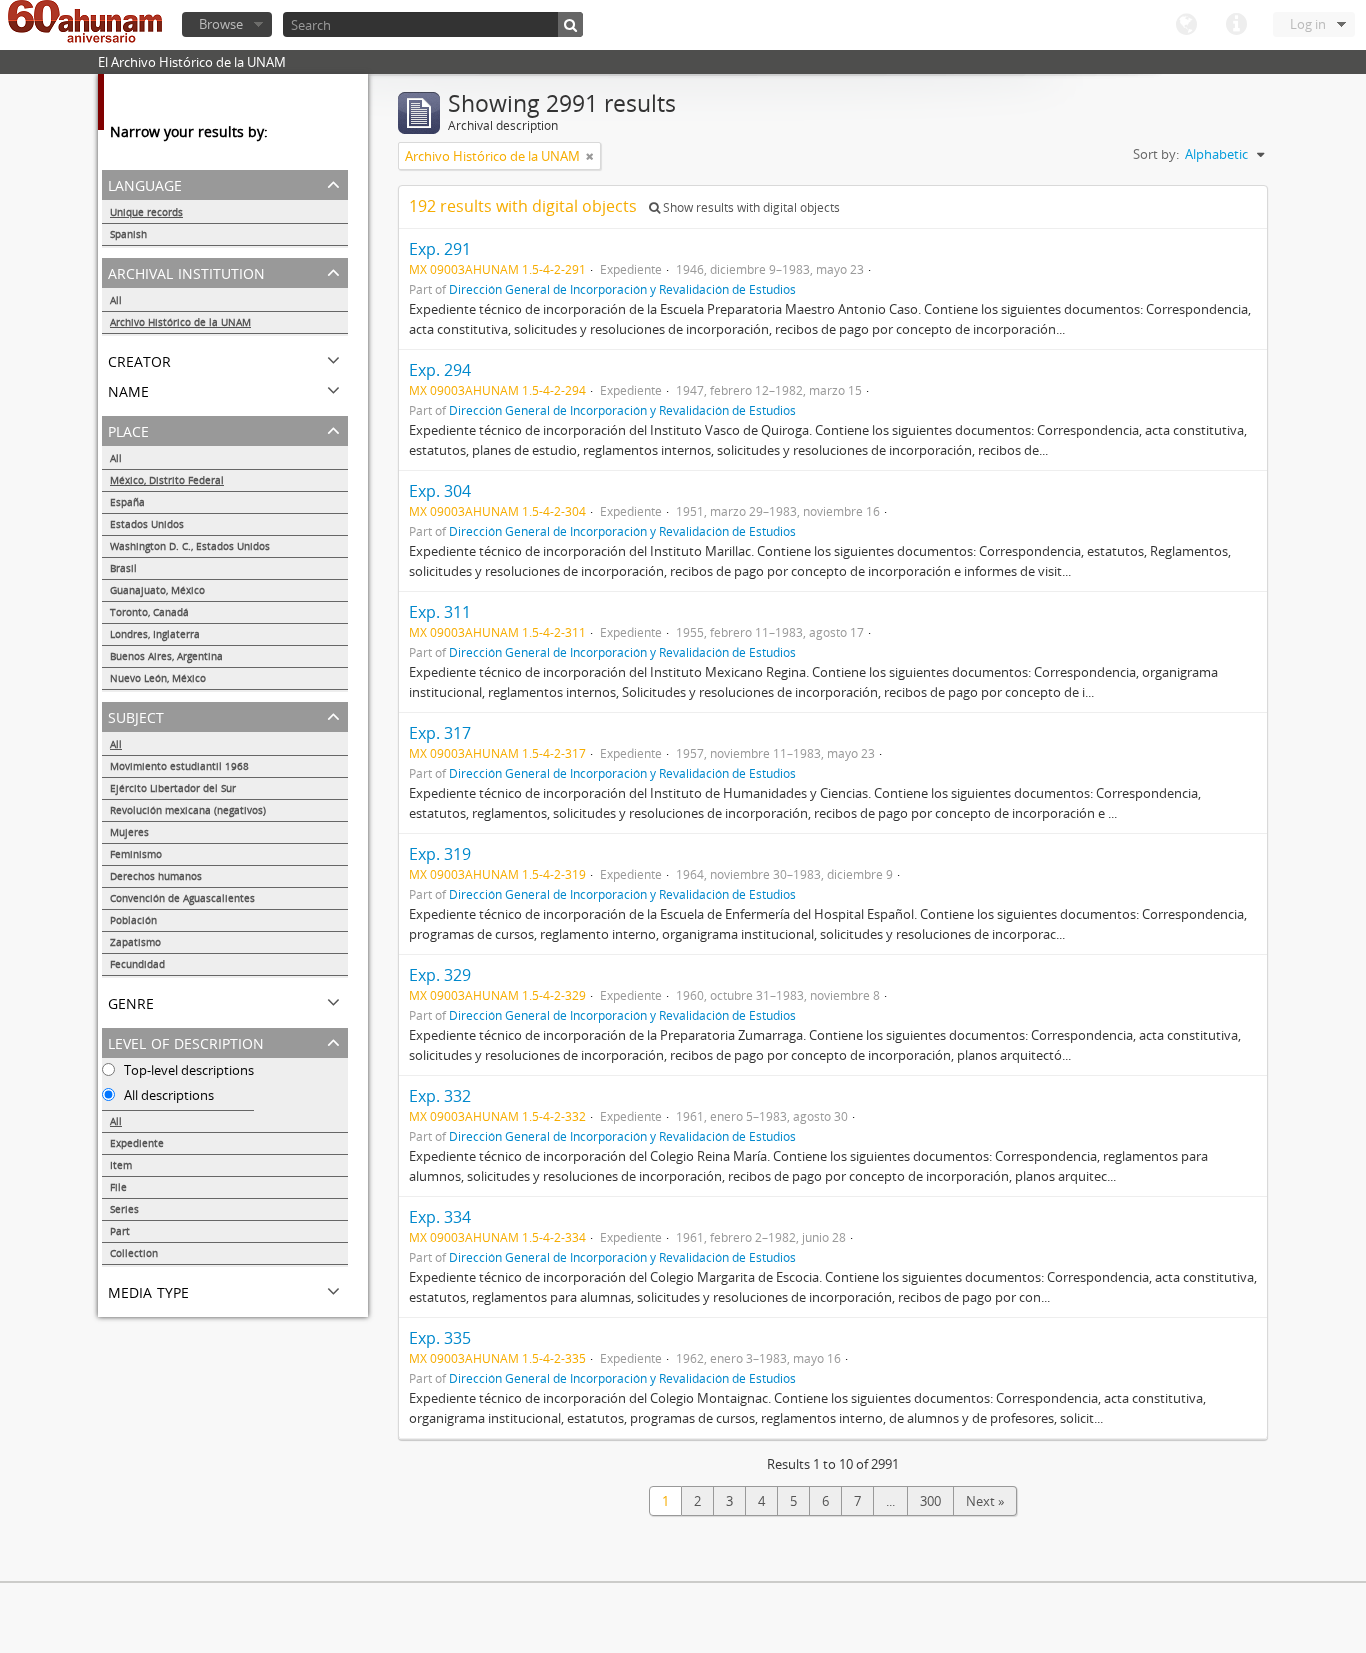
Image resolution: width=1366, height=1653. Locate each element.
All (116, 300)
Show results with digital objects (750, 207)
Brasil (123, 568)
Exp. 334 (440, 1217)
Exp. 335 (440, 1338)
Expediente (137, 1143)
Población (133, 920)
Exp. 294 (440, 370)
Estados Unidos (147, 524)
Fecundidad (137, 964)
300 (930, 1501)
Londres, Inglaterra (155, 634)
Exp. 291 (440, 249)
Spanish (128, 234)
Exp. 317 (440, 733)
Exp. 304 (440, 491)
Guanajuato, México (157, 590)
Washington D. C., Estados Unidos (190, 546)
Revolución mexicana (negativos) (188, 810)
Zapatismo (135, 942)
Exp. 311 (440, 612)
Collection (134, 1253)
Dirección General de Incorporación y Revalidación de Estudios (622, 289)
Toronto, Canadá (149, 612)
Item (121, 1165)
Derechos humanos (156, 876)
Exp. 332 (440, 1096)
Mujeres (129, 832)
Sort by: (1156, 154)
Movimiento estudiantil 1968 (179, 766)
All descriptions (167, 1095)
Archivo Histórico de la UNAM (180, 322)
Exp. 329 (440, 975)
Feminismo (136, 854)
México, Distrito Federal (167, 480)
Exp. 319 (440, 854)
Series (124, 1209)
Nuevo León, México (158, 678)
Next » (985, 1501)
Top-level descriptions (187, 1070)
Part (120, 1231)
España (127, 502)
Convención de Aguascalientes (182, 898)
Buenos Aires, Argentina (166, 656)
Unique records (146, 212)
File (118, 1187)
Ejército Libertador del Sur (173, 788)
